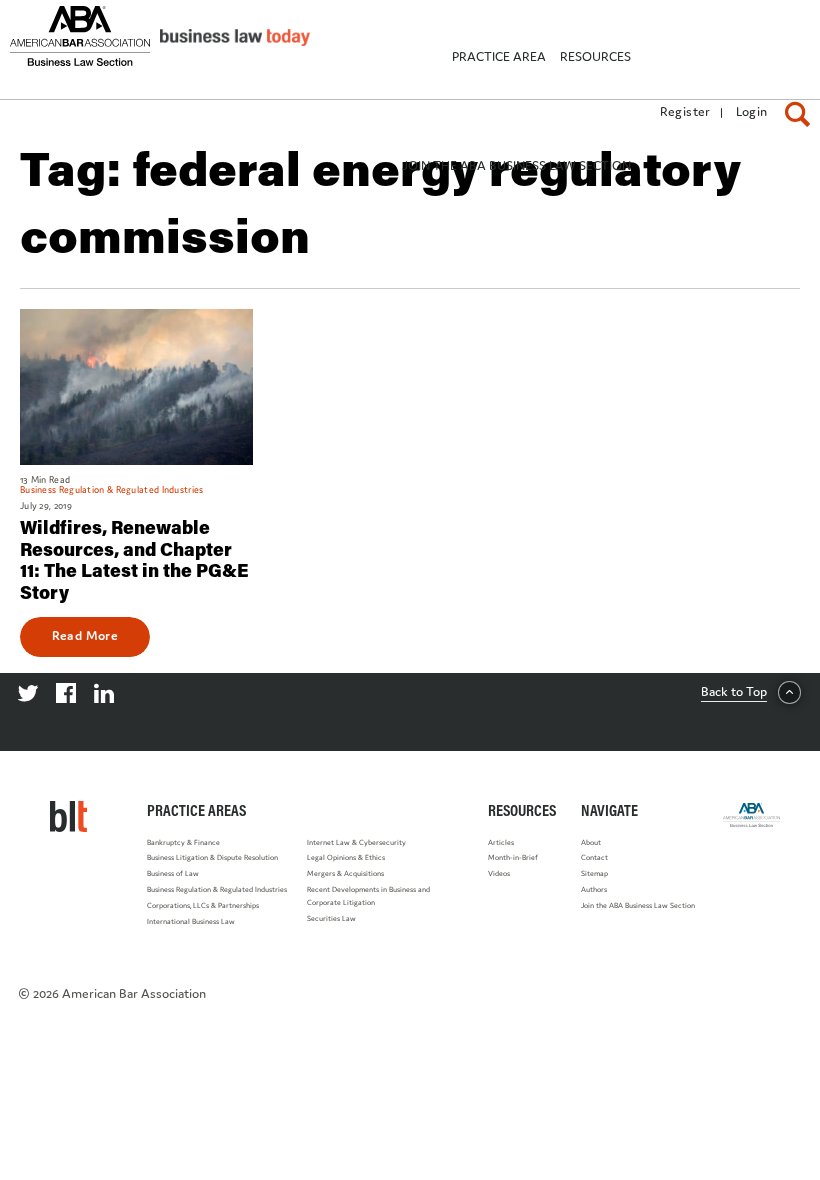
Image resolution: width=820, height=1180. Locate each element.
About (591, 842)
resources (595, 56)
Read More (85, 635)
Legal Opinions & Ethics (346, 857)
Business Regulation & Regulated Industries (217, 889)
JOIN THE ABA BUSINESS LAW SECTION (516, 165)
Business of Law (173, 873)
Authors (594, 889)
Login (752, 111)
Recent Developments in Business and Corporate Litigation (368, 896)
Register (685, 111)
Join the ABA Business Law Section (638, 905)
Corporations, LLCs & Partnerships (203, 905)
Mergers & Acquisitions (345, 873)
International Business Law (191, 921)
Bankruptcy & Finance (183, 842)
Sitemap (594, 873)
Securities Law (331, 918)
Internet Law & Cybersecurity (356, 842)
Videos (499, 873)
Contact (594, 857)
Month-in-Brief (513, 857)
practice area (499, 56)
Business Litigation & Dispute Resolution (212, 857)
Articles (501, 842)
